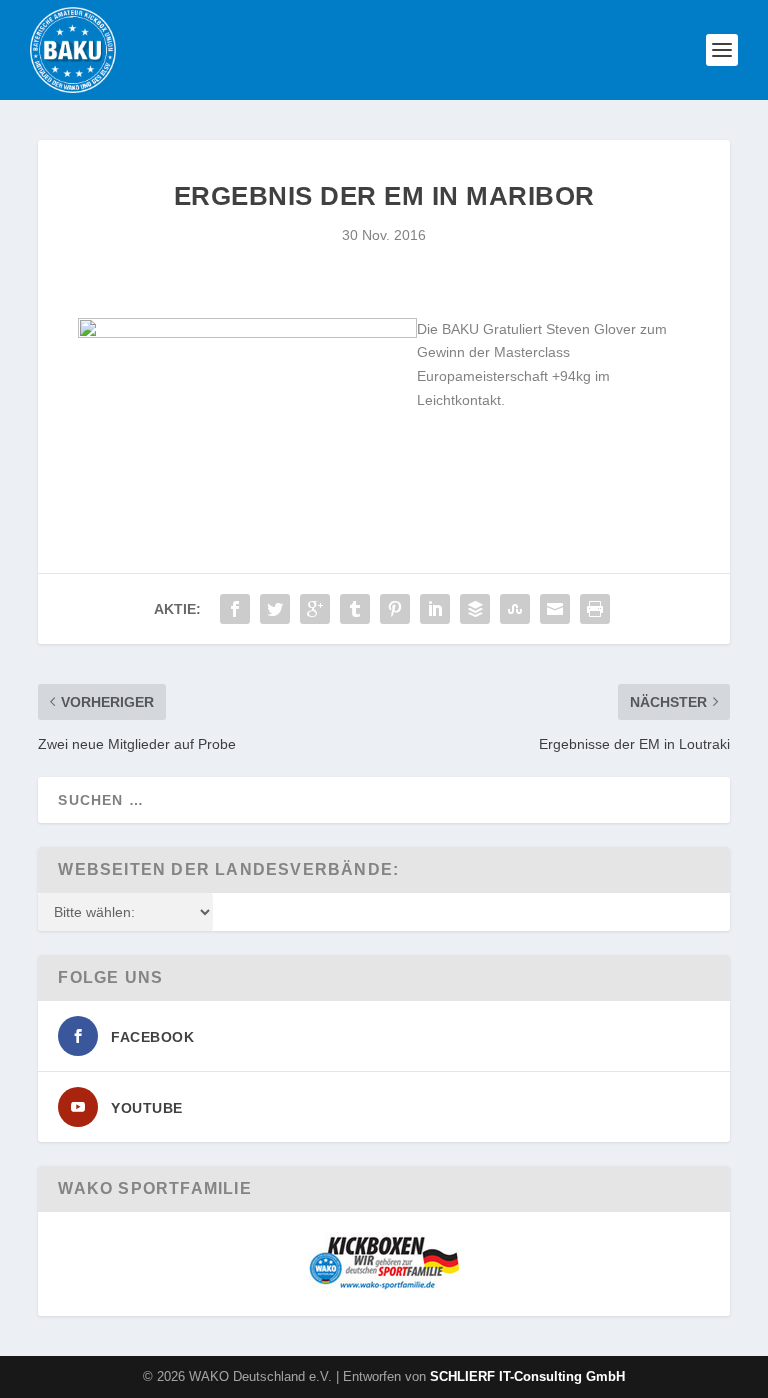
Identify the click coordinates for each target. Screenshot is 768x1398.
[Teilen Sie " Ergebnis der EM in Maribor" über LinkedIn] (435, 609)
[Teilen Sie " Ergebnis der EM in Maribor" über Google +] (315, 609)
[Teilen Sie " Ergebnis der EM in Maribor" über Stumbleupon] (515, 609)
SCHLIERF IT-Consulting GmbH (527, 1376)
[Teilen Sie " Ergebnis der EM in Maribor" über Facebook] (235, 609)
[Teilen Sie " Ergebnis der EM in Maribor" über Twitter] (275, 609)
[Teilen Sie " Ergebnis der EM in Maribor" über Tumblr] (355, 609)
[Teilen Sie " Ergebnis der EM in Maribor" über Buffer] (475, 609)
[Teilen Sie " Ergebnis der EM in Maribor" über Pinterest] (395, 609)
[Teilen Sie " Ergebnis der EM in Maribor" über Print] (595, 609)
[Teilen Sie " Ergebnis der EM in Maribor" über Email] (555, 609)
